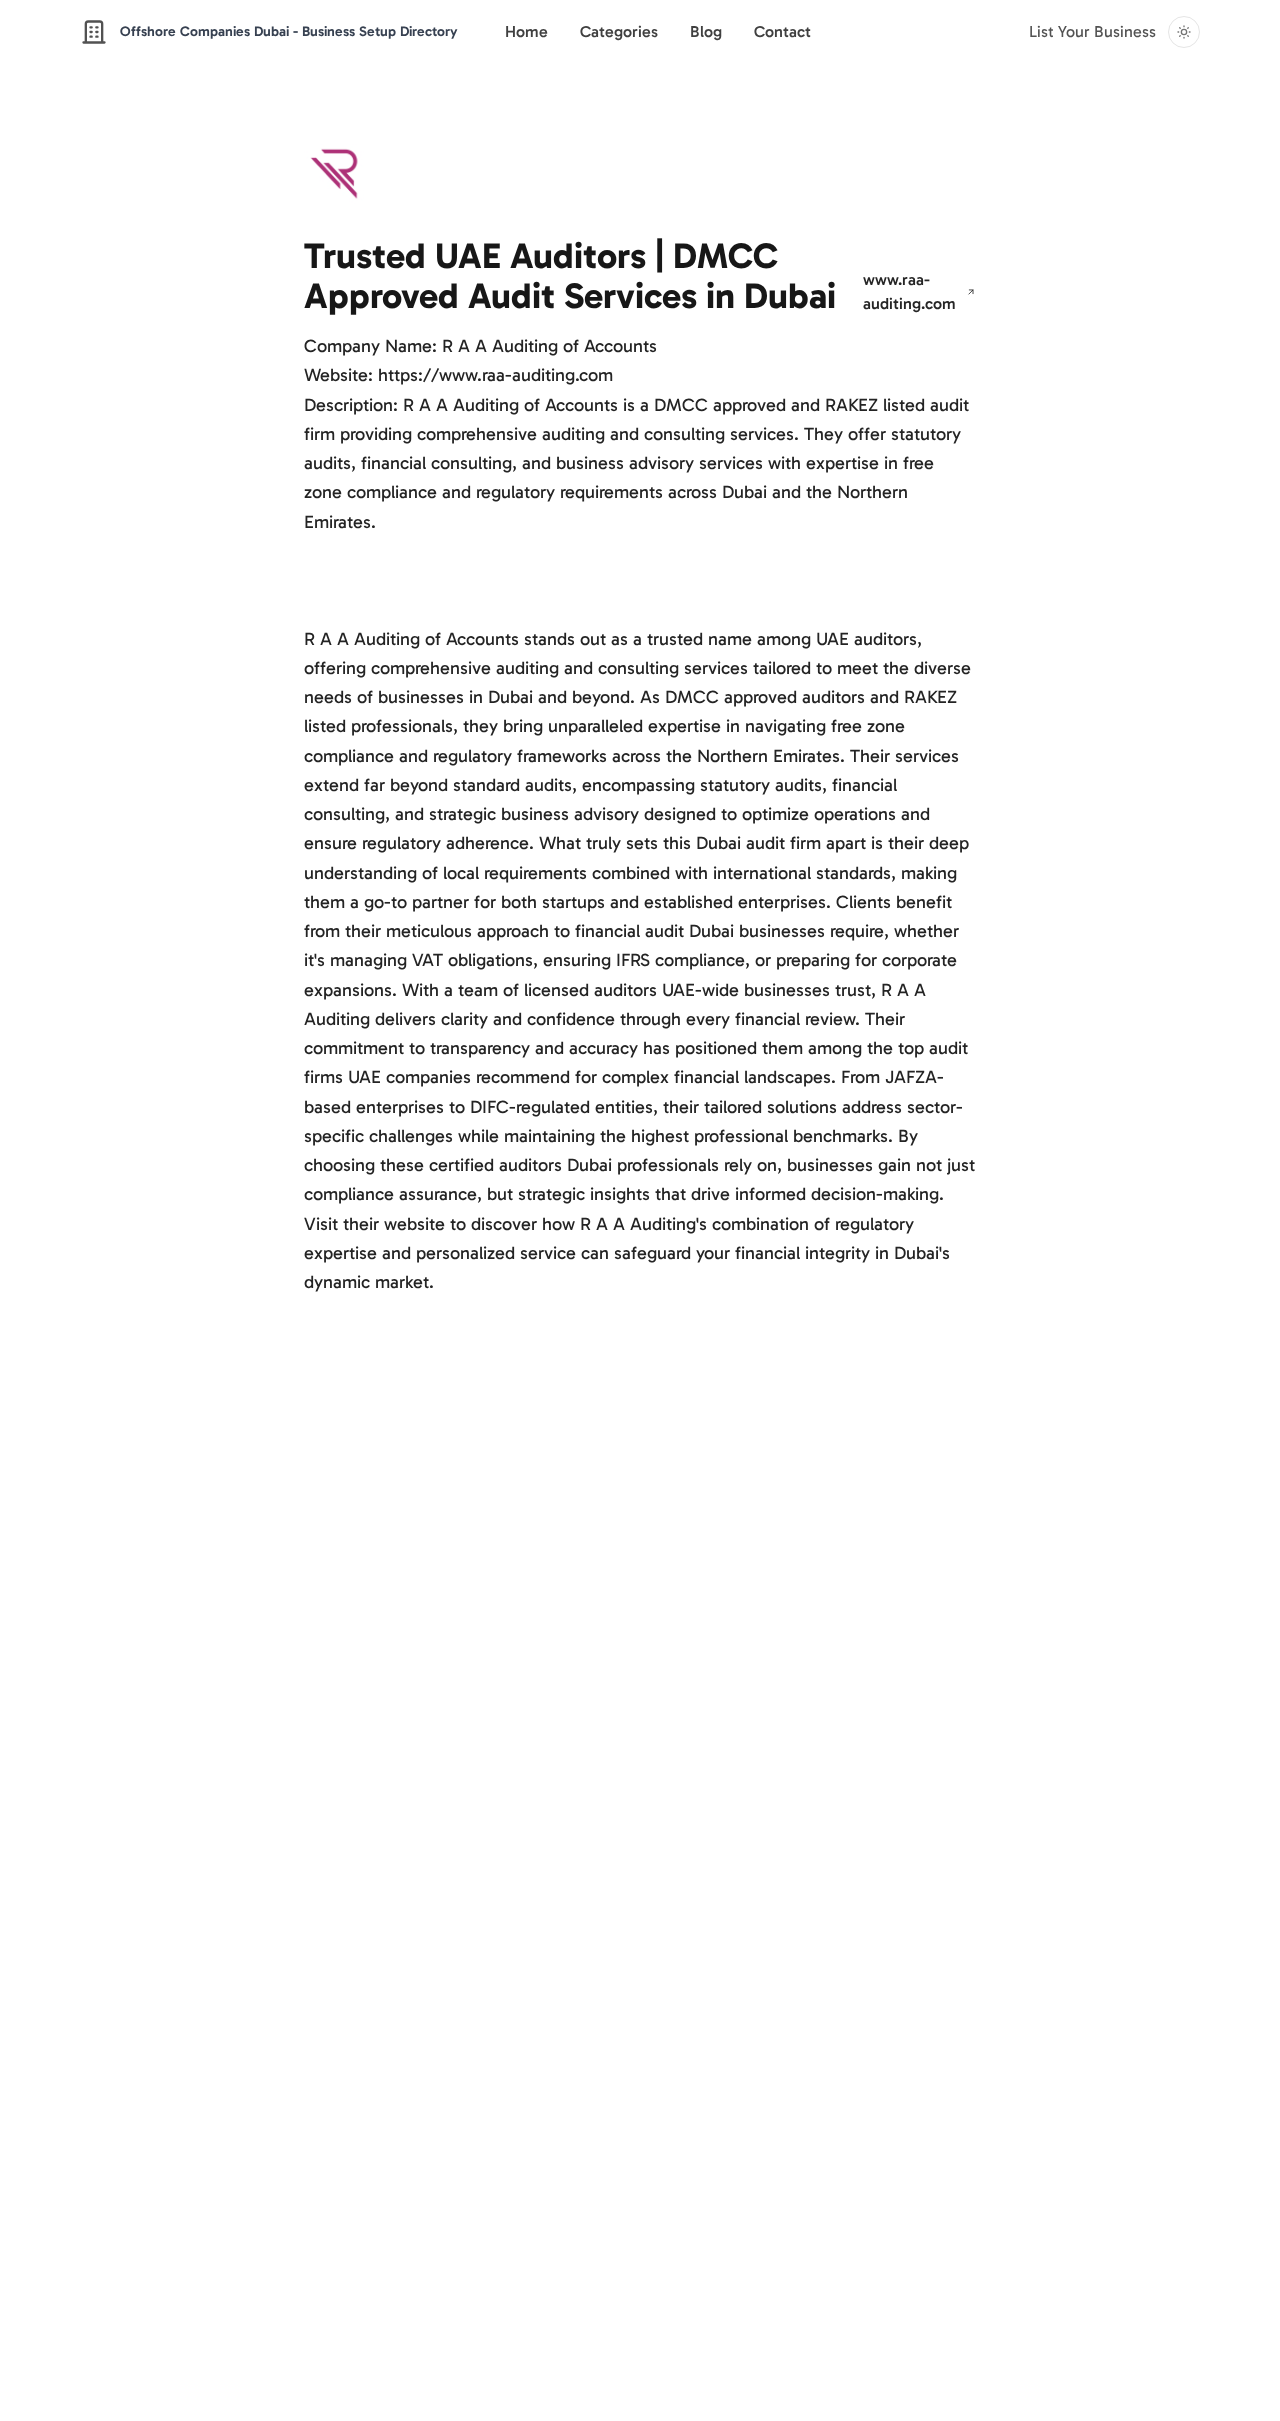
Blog (706, 31)
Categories (619, 31)
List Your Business (1092, 31)
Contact (782, 31)
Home (526, 31)
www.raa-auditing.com (909, 291)
